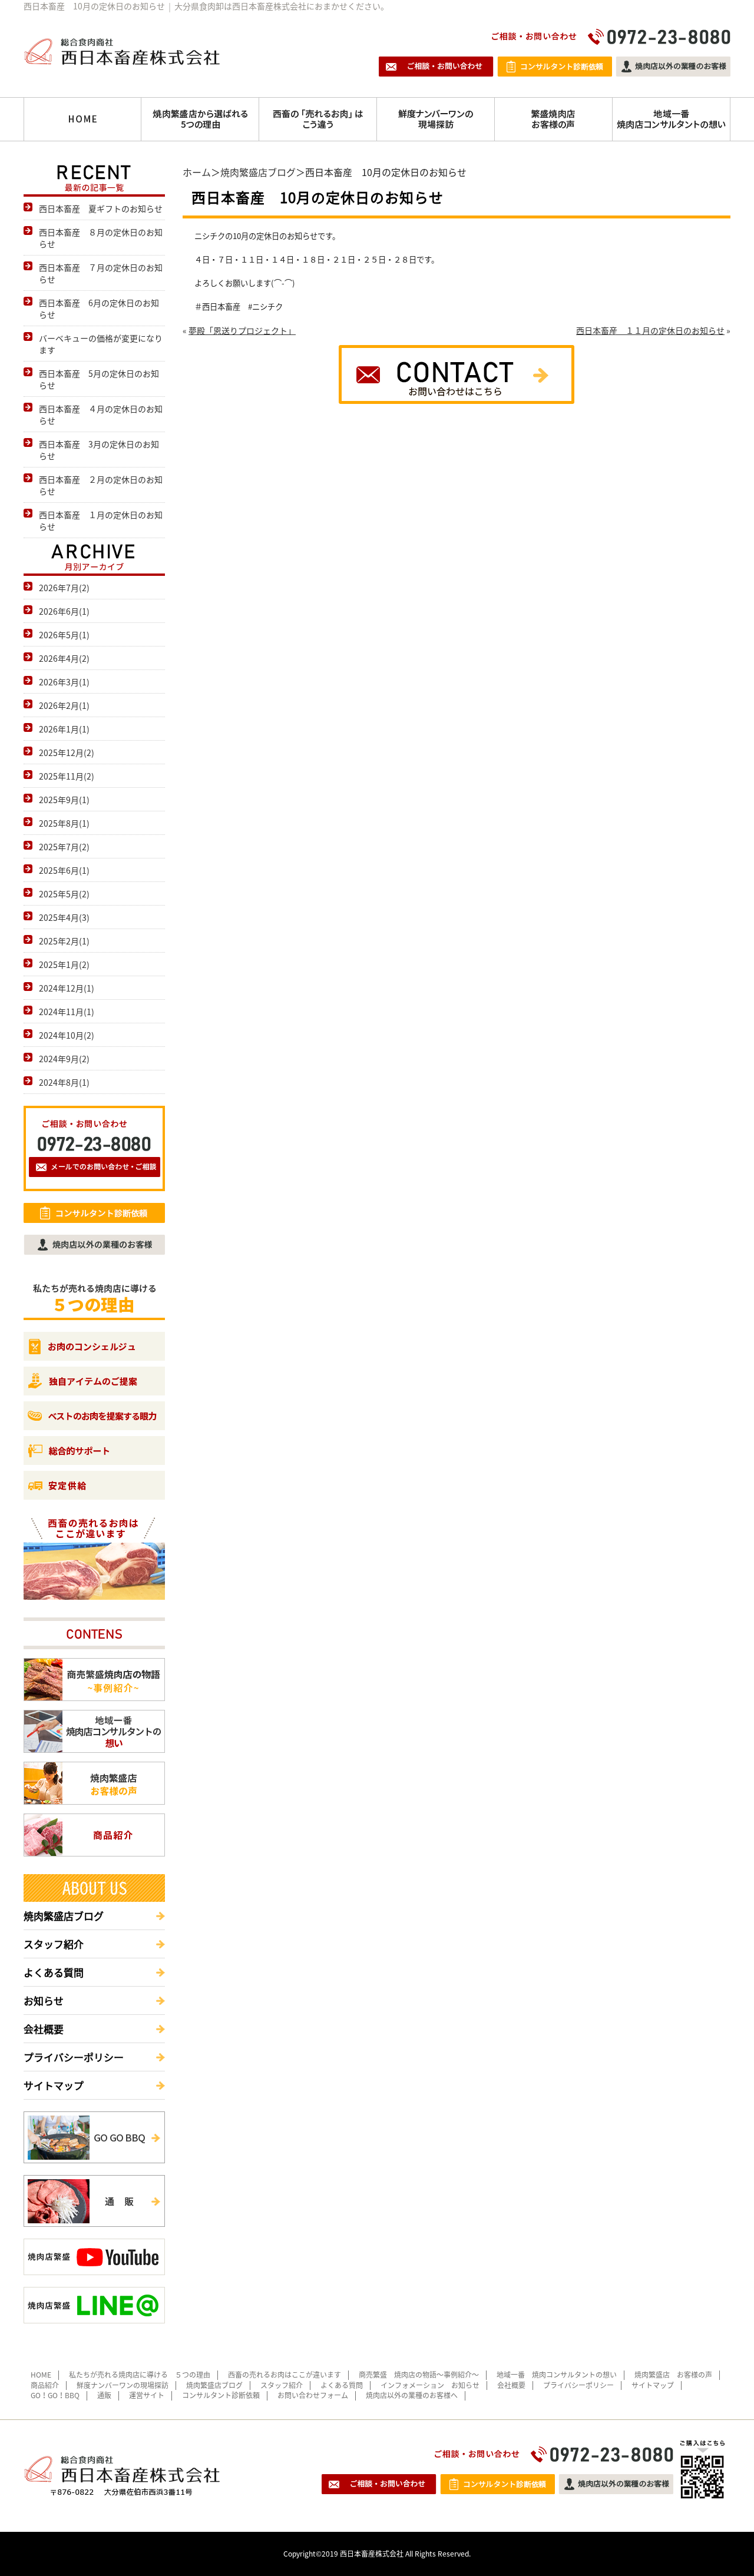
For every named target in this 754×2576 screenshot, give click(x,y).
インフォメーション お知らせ (430, 2385)
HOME (41, 2375)
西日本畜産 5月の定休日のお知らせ (99, 379)
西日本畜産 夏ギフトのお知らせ (101, 208)
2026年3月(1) (64, 682)
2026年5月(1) (64, 635)
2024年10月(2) (67, 1035)
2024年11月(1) (67, 1012)
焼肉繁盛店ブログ (258, 172)
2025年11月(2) (67, 776)
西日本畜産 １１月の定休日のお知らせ (650, 330)
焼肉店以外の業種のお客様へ (412, 2395)
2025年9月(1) (64, 800)
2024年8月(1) (64, 1082)
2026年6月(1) (64, 611)
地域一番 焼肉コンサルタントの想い (557, 2375)
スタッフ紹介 (54, 1944)
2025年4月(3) (64, 917)
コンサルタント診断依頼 (221, 2395)
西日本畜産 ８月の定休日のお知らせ (101, 238)
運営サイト (147, 2395)
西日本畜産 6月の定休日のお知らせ (99, 309)
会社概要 (44, 2029)
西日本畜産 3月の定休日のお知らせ (99, 450)
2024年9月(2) (64, 1059)
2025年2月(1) (64, 941)
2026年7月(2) (64, 588)
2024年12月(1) (67, 988)
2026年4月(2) (64, 658)
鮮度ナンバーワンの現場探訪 (123, 2385)
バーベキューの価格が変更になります (101, 344)
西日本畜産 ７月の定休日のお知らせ (101, 273)
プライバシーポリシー (74, 2057)
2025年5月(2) (64, 894)
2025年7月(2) (64, 847)
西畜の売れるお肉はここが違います (285, 2375)
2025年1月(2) (64, 964)
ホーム (197, 172)
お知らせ (44, 2000)
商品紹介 (45, 2385)
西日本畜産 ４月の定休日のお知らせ (101, 415)
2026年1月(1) (64, 729)
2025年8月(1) (64, 823)
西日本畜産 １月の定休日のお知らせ (101, 520)
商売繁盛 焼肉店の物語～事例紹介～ (419, 2375)
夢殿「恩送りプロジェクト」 (242, 330)
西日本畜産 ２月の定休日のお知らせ (101, 485)
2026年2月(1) (64, 705)
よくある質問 (54, 1972)
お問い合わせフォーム (313, 2395)
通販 (104, 2395)
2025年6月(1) (64, 870)
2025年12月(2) (67, 752)
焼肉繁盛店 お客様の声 (673, 2375)
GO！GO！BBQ (55, 2395)
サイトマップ (54, 2085)
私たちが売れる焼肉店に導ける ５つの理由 (140, 2375)
